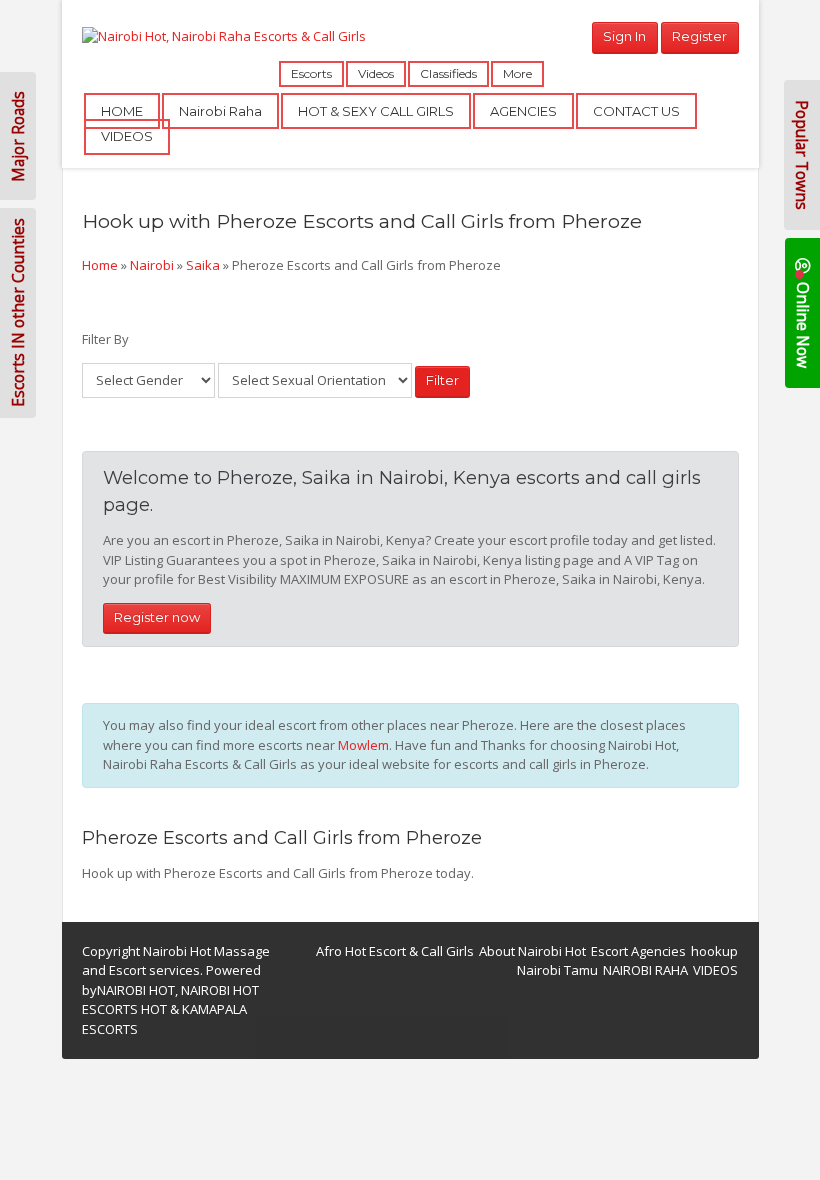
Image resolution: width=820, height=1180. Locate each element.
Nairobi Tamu (557, 970)
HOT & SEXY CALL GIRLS (376, 111)
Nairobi (152, 265)
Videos (376, 73)
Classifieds (448, 73)
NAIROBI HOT (136, 990)
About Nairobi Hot (532, 951)
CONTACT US (636, 111)
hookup (714, 951)
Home (100, 265)
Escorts (311, 73)
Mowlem (363, 745)
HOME (122, 111)
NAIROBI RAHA (645, 970)
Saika (203, 265)
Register (699, 36)
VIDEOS (127, 136)
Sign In (624, 36)
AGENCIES (523, 111)
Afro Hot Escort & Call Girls (395, 951)
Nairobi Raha (220, 111)
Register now (157, 617)
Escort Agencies (638, 951)
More (517, 73)
